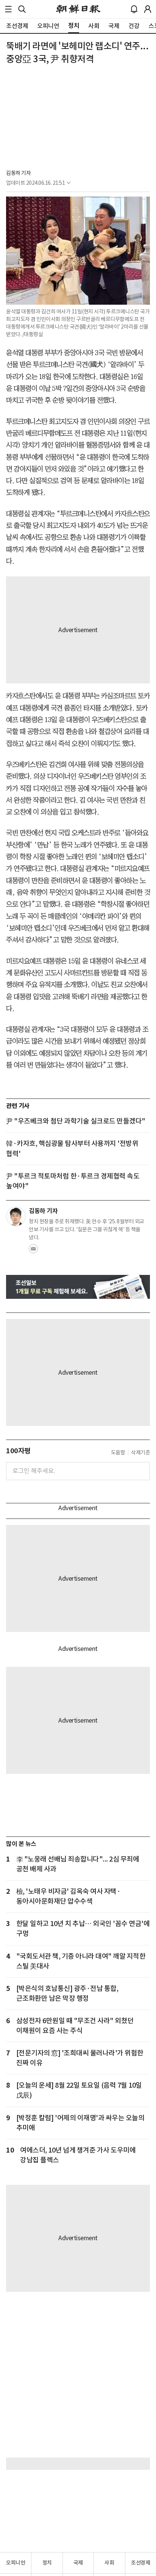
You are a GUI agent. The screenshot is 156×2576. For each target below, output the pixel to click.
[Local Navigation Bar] (8, 9)
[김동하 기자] (16, 1216)
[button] (8, 9)
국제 (78, 2563)
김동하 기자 (18, 173)
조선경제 (140, 2563)
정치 (47, 2563)
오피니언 (16, 2563)
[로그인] (148, 9)
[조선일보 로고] (78, 9)
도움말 (118, 1452)
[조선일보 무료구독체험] (78, 1287)
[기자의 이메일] (33, 1251)
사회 (109, 2563)
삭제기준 (140, 1452)
